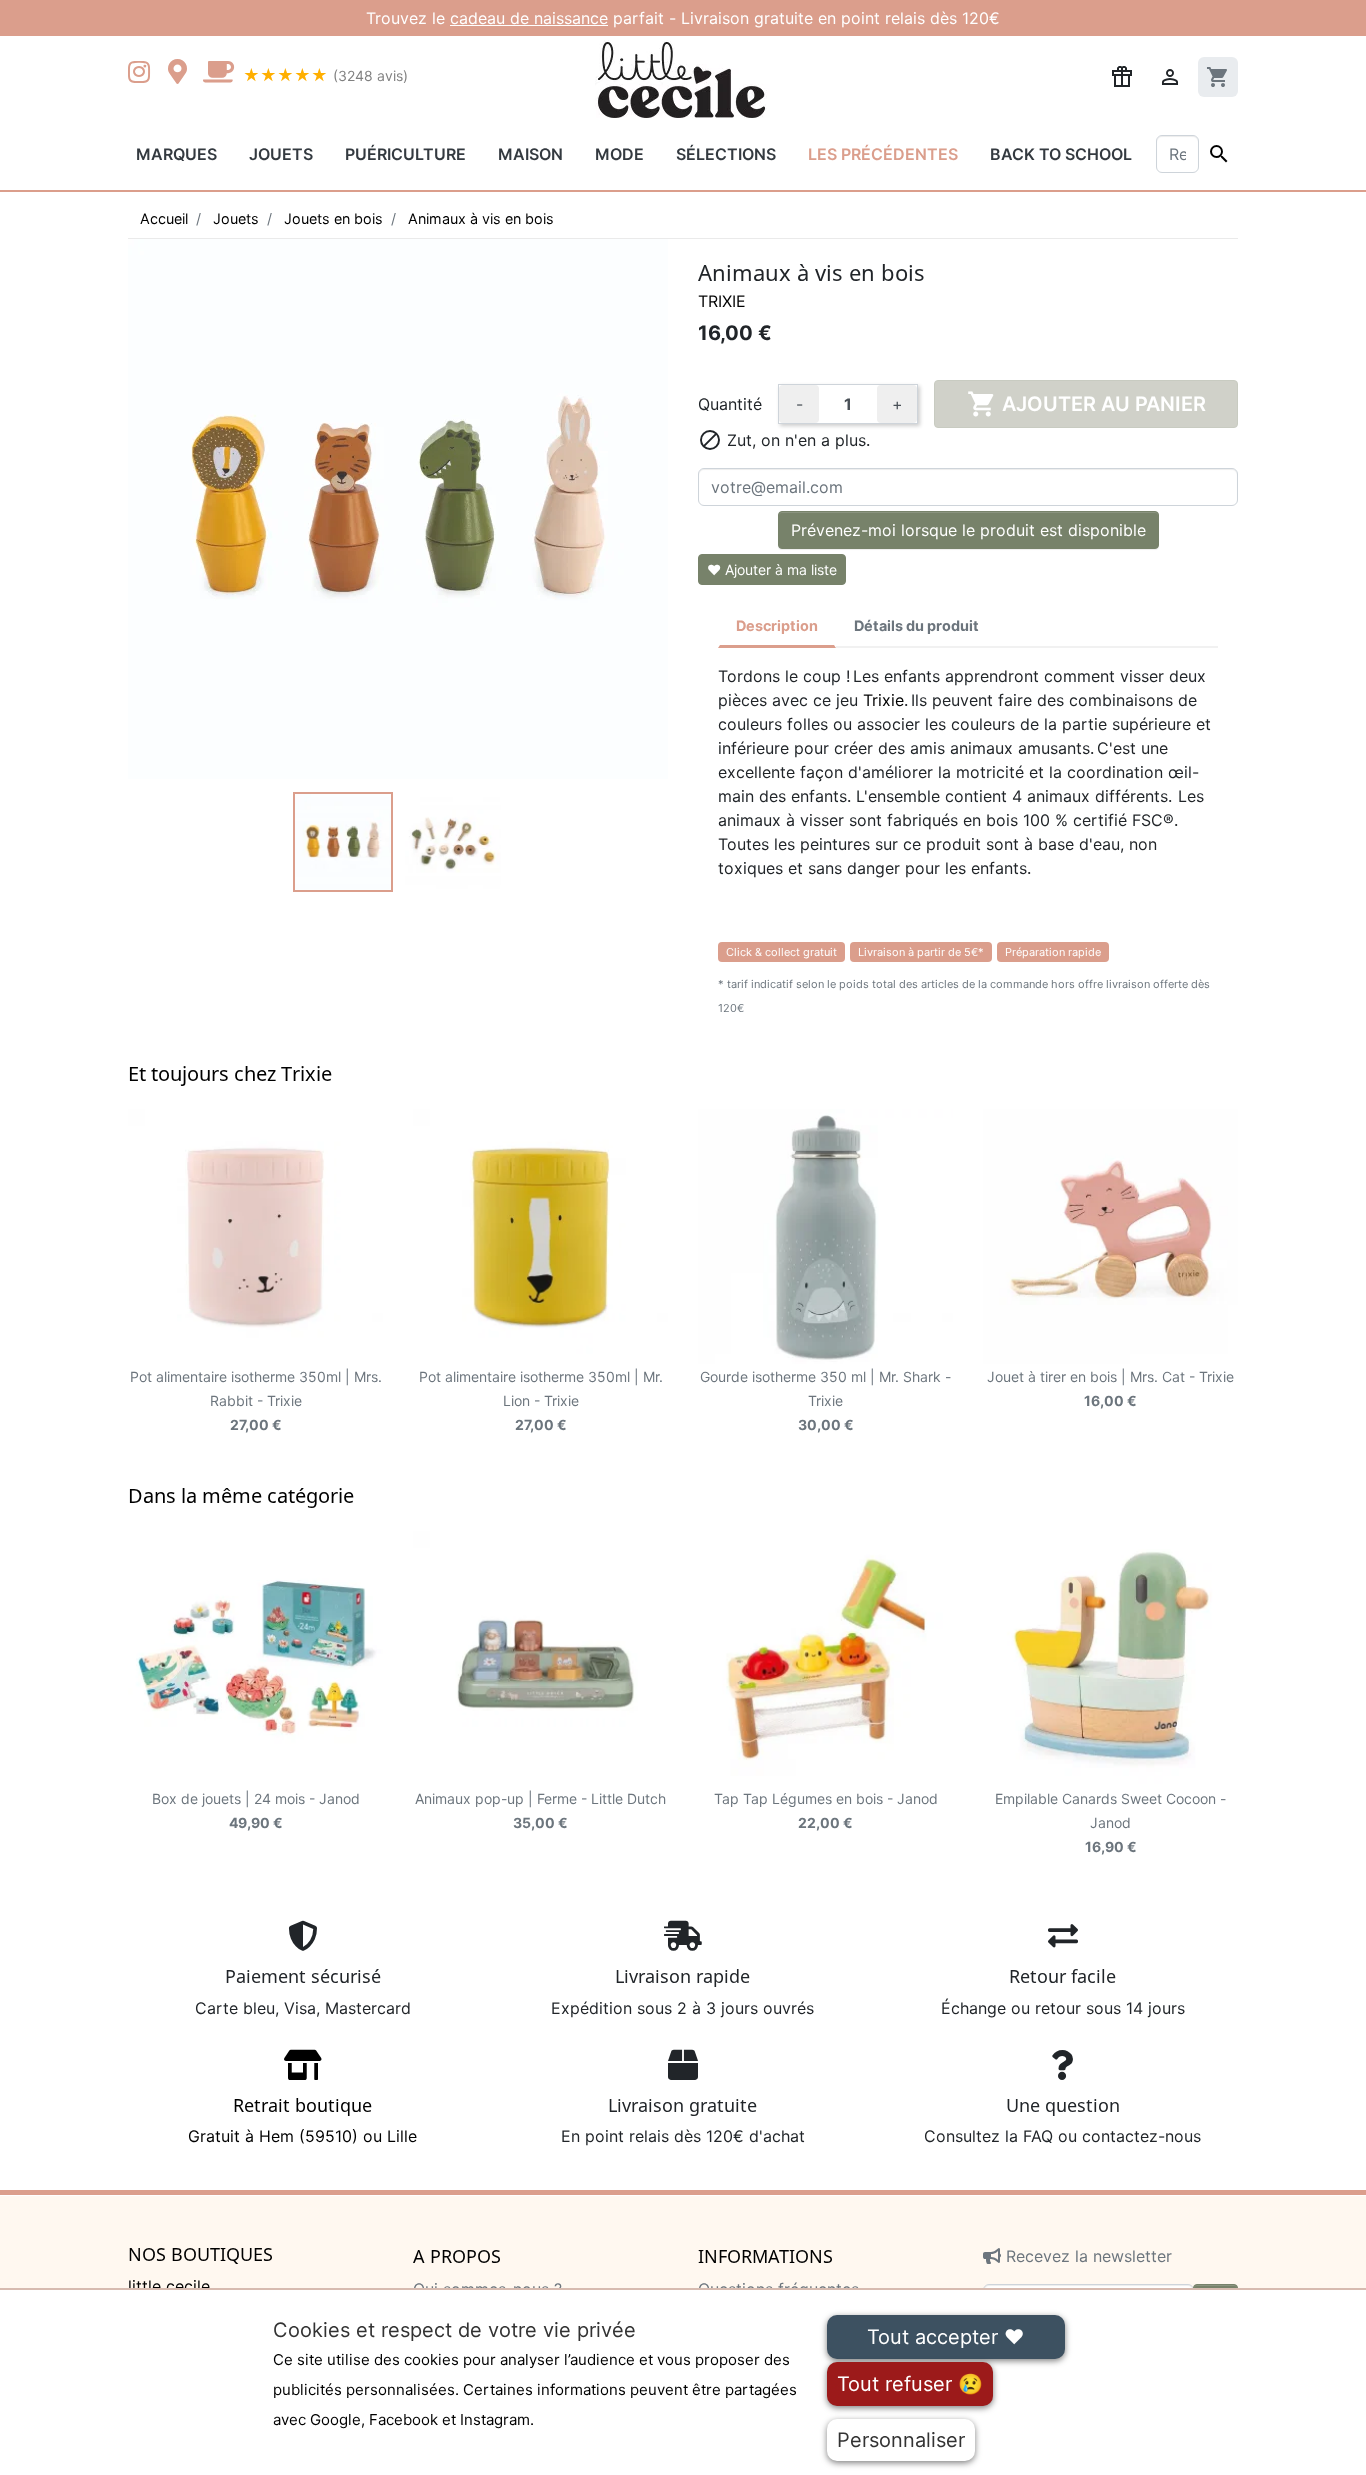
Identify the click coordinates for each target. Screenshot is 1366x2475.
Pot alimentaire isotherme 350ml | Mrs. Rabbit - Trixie (256, 1400)
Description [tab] (777, 625)
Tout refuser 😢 (910, 2384)
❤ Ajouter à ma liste (772, 569)
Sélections (726, 154)
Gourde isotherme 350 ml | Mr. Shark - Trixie (825, 1400)
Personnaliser (901, 2440)
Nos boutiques (200, 2255)
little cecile (169, 2286)
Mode (619, 154)
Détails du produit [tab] (916, 625)
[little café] (218, 74)
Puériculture (405, 154)
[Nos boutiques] (183, 74)
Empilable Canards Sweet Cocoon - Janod (1110, 1822)
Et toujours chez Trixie (230, 1073)
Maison (530, 154)
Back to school (1061, 154)
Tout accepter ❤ (945, 2337)
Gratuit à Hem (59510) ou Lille (302, 2120)
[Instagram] (143, 74)
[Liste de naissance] (1122, 75)
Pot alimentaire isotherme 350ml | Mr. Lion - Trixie (541, 1400)
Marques (176, 154)
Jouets (281, 154)
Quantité (730, 404)
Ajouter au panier (1086, 404)
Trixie (722, 301)
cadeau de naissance (529, 18)
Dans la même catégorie (241, 1495)
